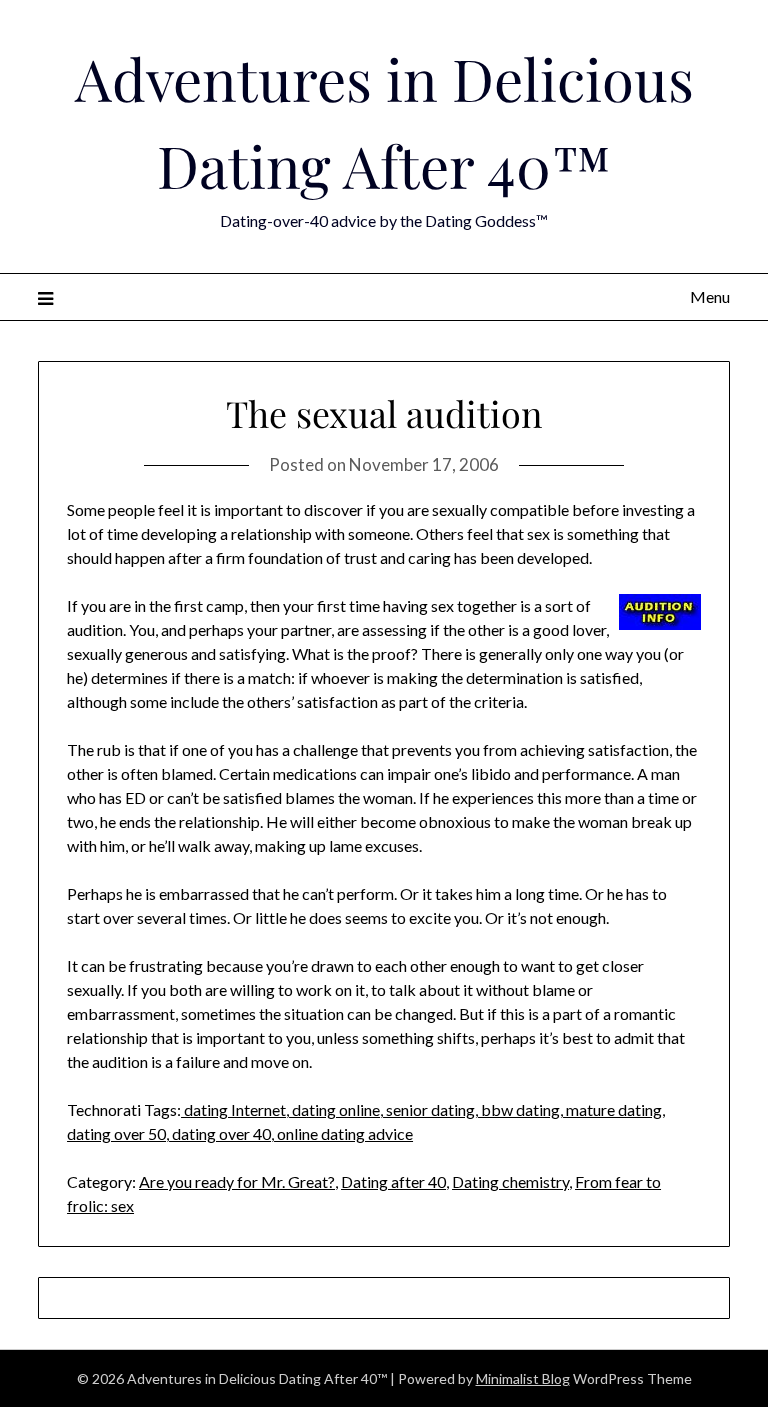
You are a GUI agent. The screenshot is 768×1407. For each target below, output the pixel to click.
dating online (334, 1109)
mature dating (612, 1109)
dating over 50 (116, 1133)
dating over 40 (220, 1133)
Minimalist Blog (523, 1378)
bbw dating (519, 1109)
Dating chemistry (510, 1181)
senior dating (429, 1109)
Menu (709, 296)
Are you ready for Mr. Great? (237, 1181)
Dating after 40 (393, 1181)
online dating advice (343, 1133)
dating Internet (233, 1109)
